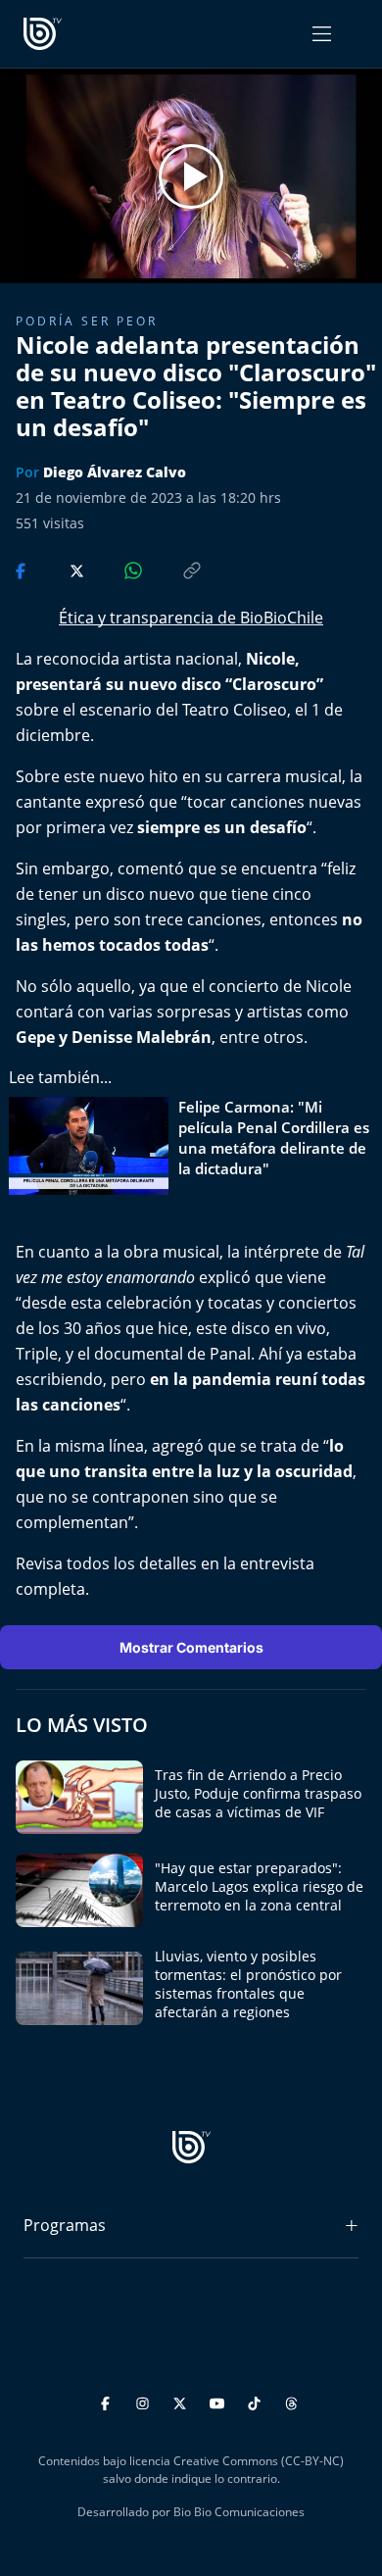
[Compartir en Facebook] (23, 569)
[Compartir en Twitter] (58, 569)
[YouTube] (220, 2400)
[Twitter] (183, 2400)
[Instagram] (145, 2400)
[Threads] (291, 2400)
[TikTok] (257, 2400)
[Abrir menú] (322, 34)
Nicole (270, 659)
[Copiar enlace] (173, 569)
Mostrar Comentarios (191, 1647)
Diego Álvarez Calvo (115, 472)
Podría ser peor (87, 321)
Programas (65, 2225)
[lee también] (94, 1146)
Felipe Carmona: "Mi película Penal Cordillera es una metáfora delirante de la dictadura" (274, 1138)
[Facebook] (108, 2400)
